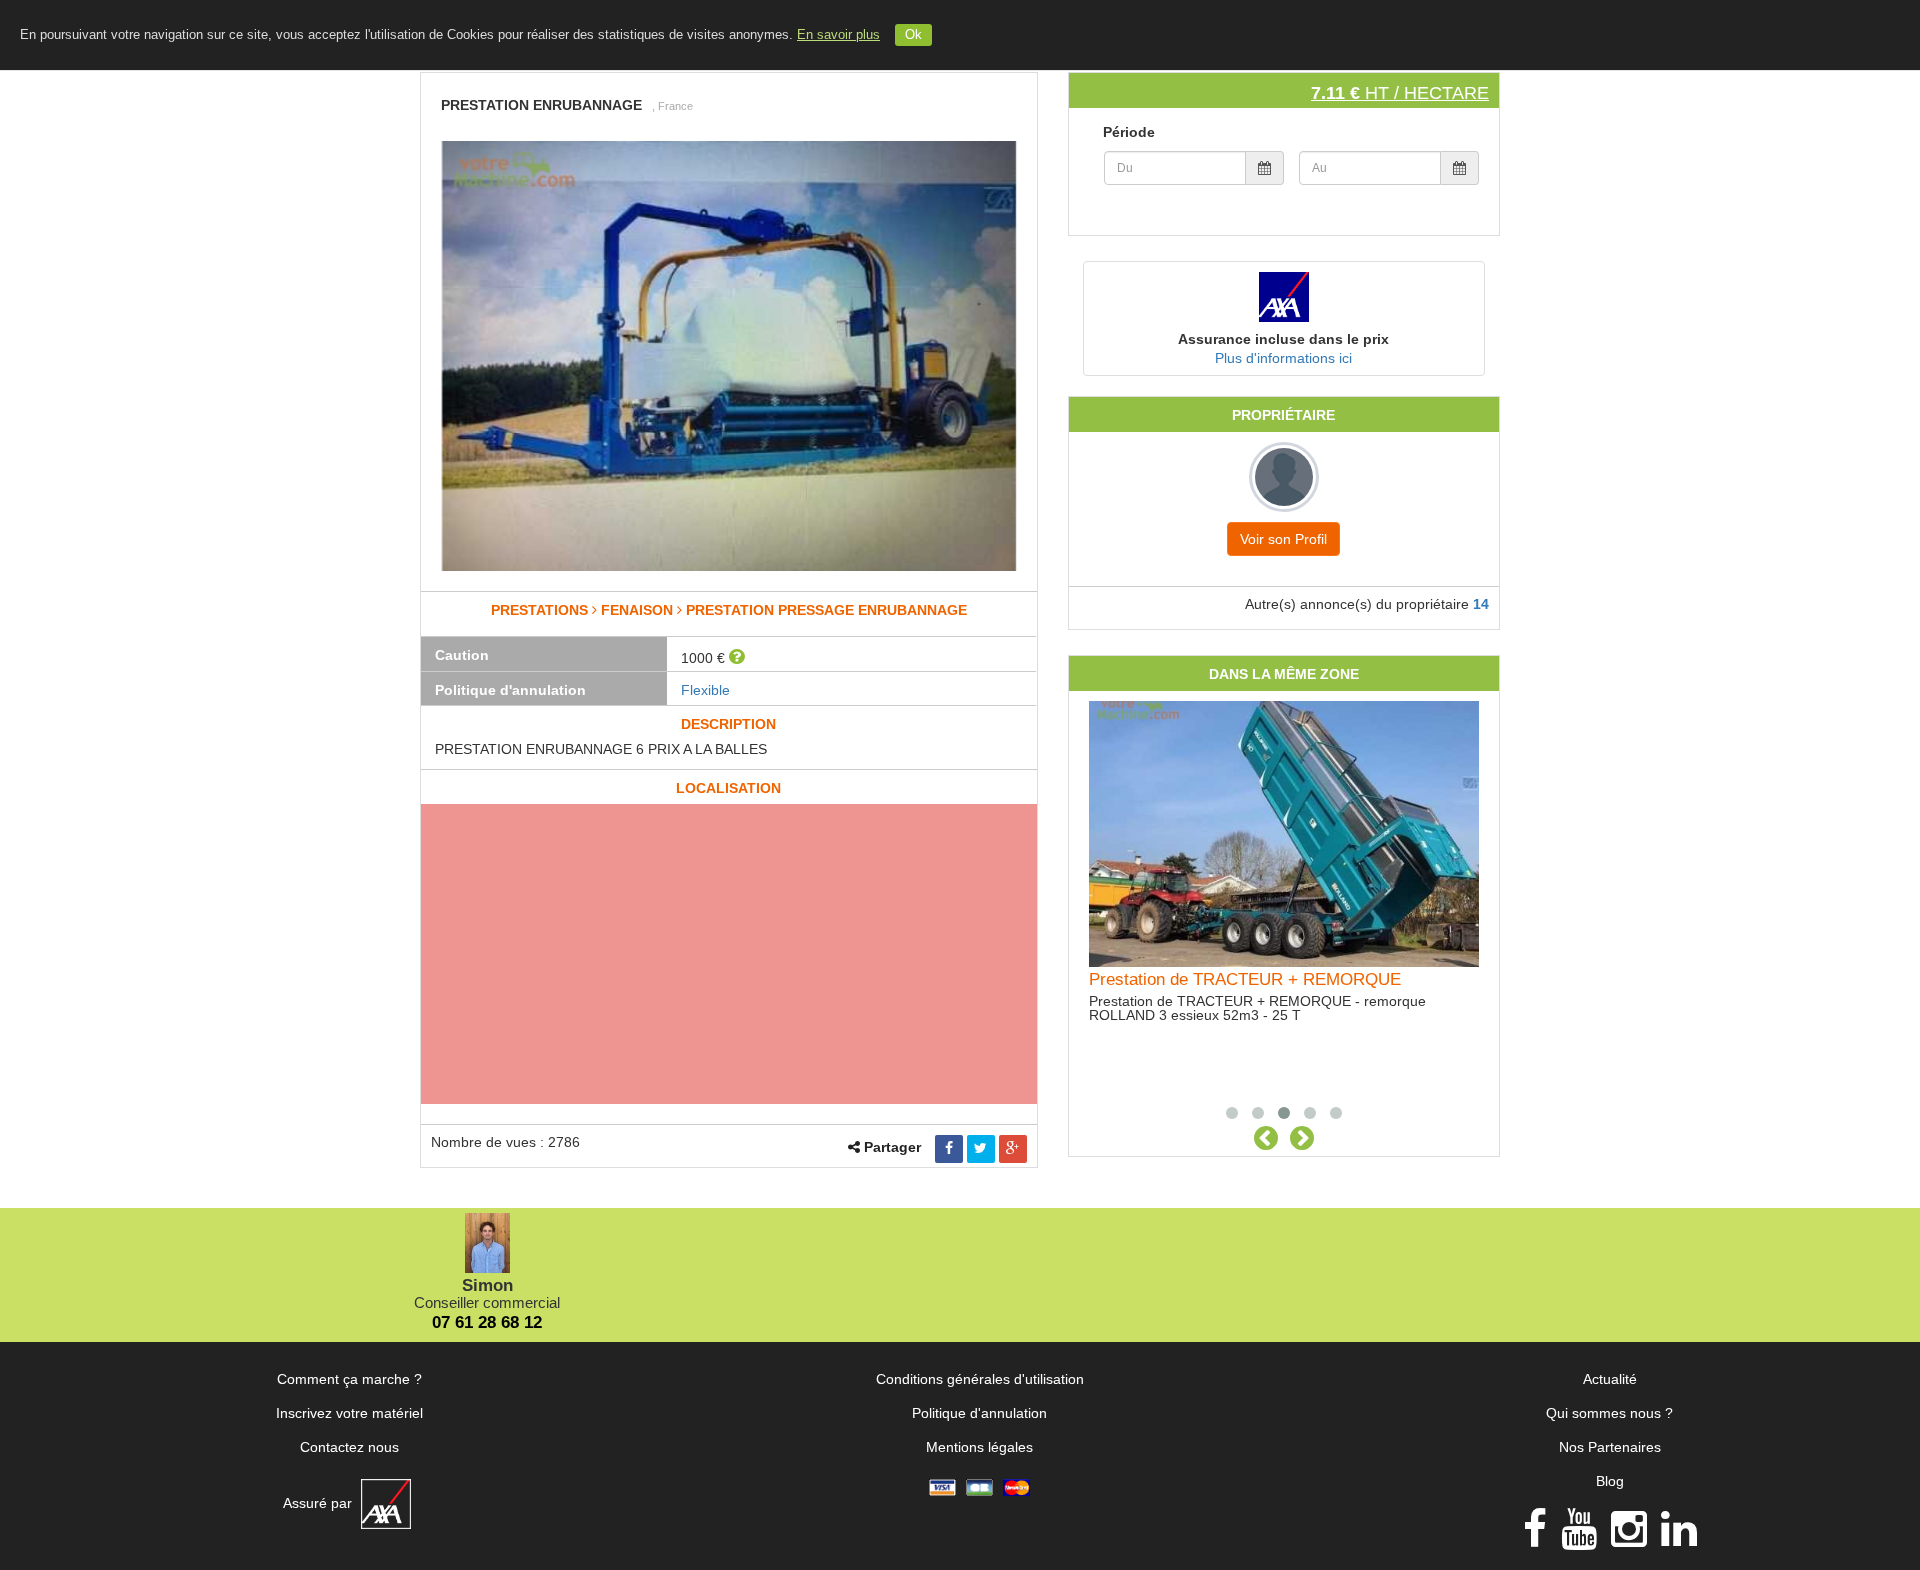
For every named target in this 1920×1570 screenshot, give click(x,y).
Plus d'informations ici (1283, 358)
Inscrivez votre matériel (349, 1413)
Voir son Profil (1283, 539)
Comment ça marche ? (349, 1379)
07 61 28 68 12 (487, 1322)
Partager (892, 1147)
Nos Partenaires (1610, 1447)
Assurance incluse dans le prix (1283, 339)
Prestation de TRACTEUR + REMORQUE (1245, 979)
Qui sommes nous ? (1609, 1413)
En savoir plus (838, 35)
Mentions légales (979, 1447)
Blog (1610, 1481)
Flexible (705, 690)
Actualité (1610, 1379)
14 (1481, 604)
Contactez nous (349, 1447)
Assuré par (319, 1503)
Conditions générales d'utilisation (980, 1379)
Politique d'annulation (979, 1413)
